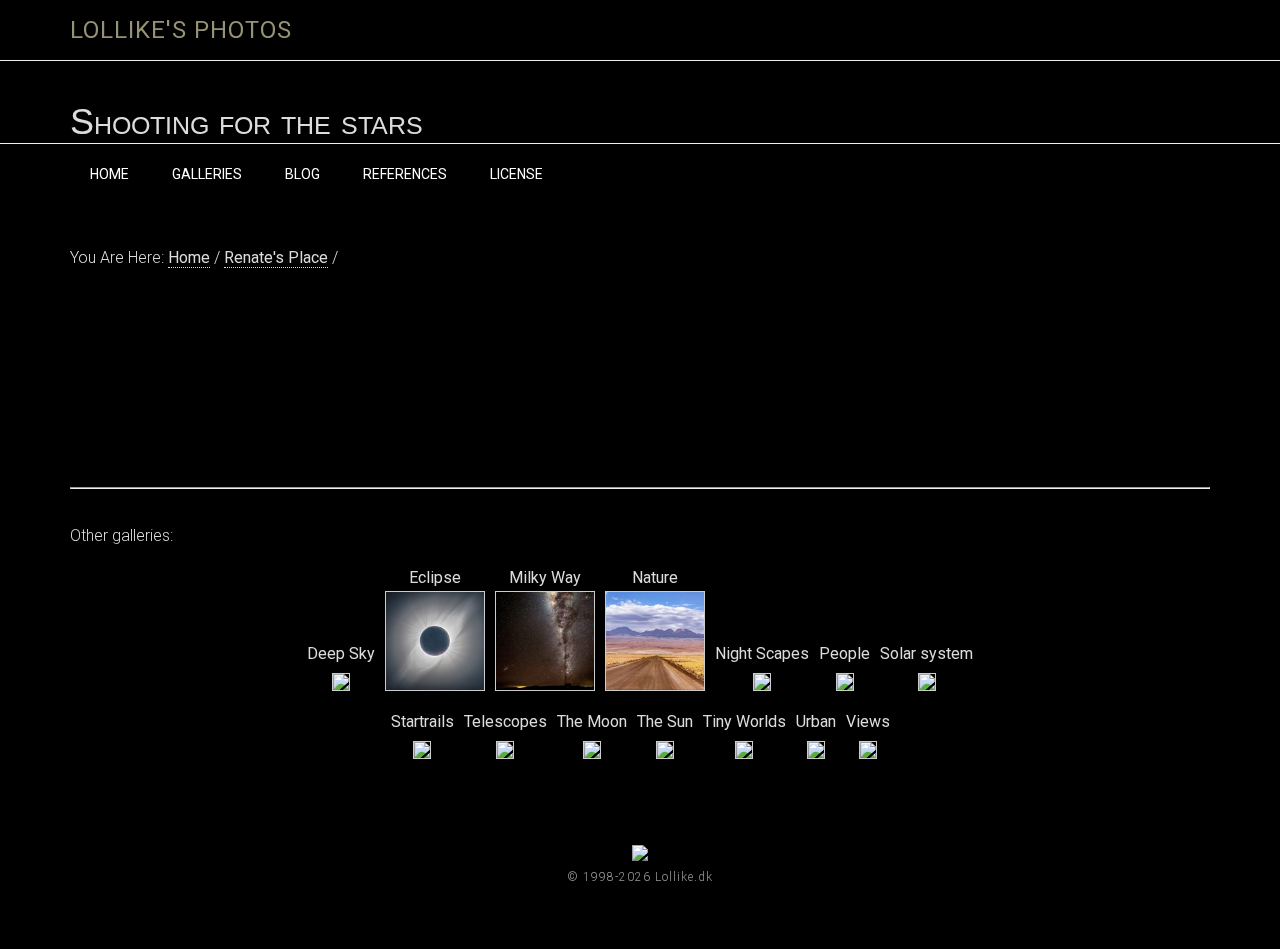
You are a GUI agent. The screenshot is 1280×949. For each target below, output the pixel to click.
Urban (816, 721)
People (844, 653)
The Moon (592, 721)
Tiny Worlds (744, 721)
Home (189, 257)
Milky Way (545, 577)
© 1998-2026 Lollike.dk (640, 877)
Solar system (926, 653)
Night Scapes (762, 653)
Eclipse (435, 577)
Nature (655, 577)
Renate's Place (276, 257)
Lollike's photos (181, 30)
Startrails (422, 721)
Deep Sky (341, 653)
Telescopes (505, 721)
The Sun (665, 721)
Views (868, 721)
